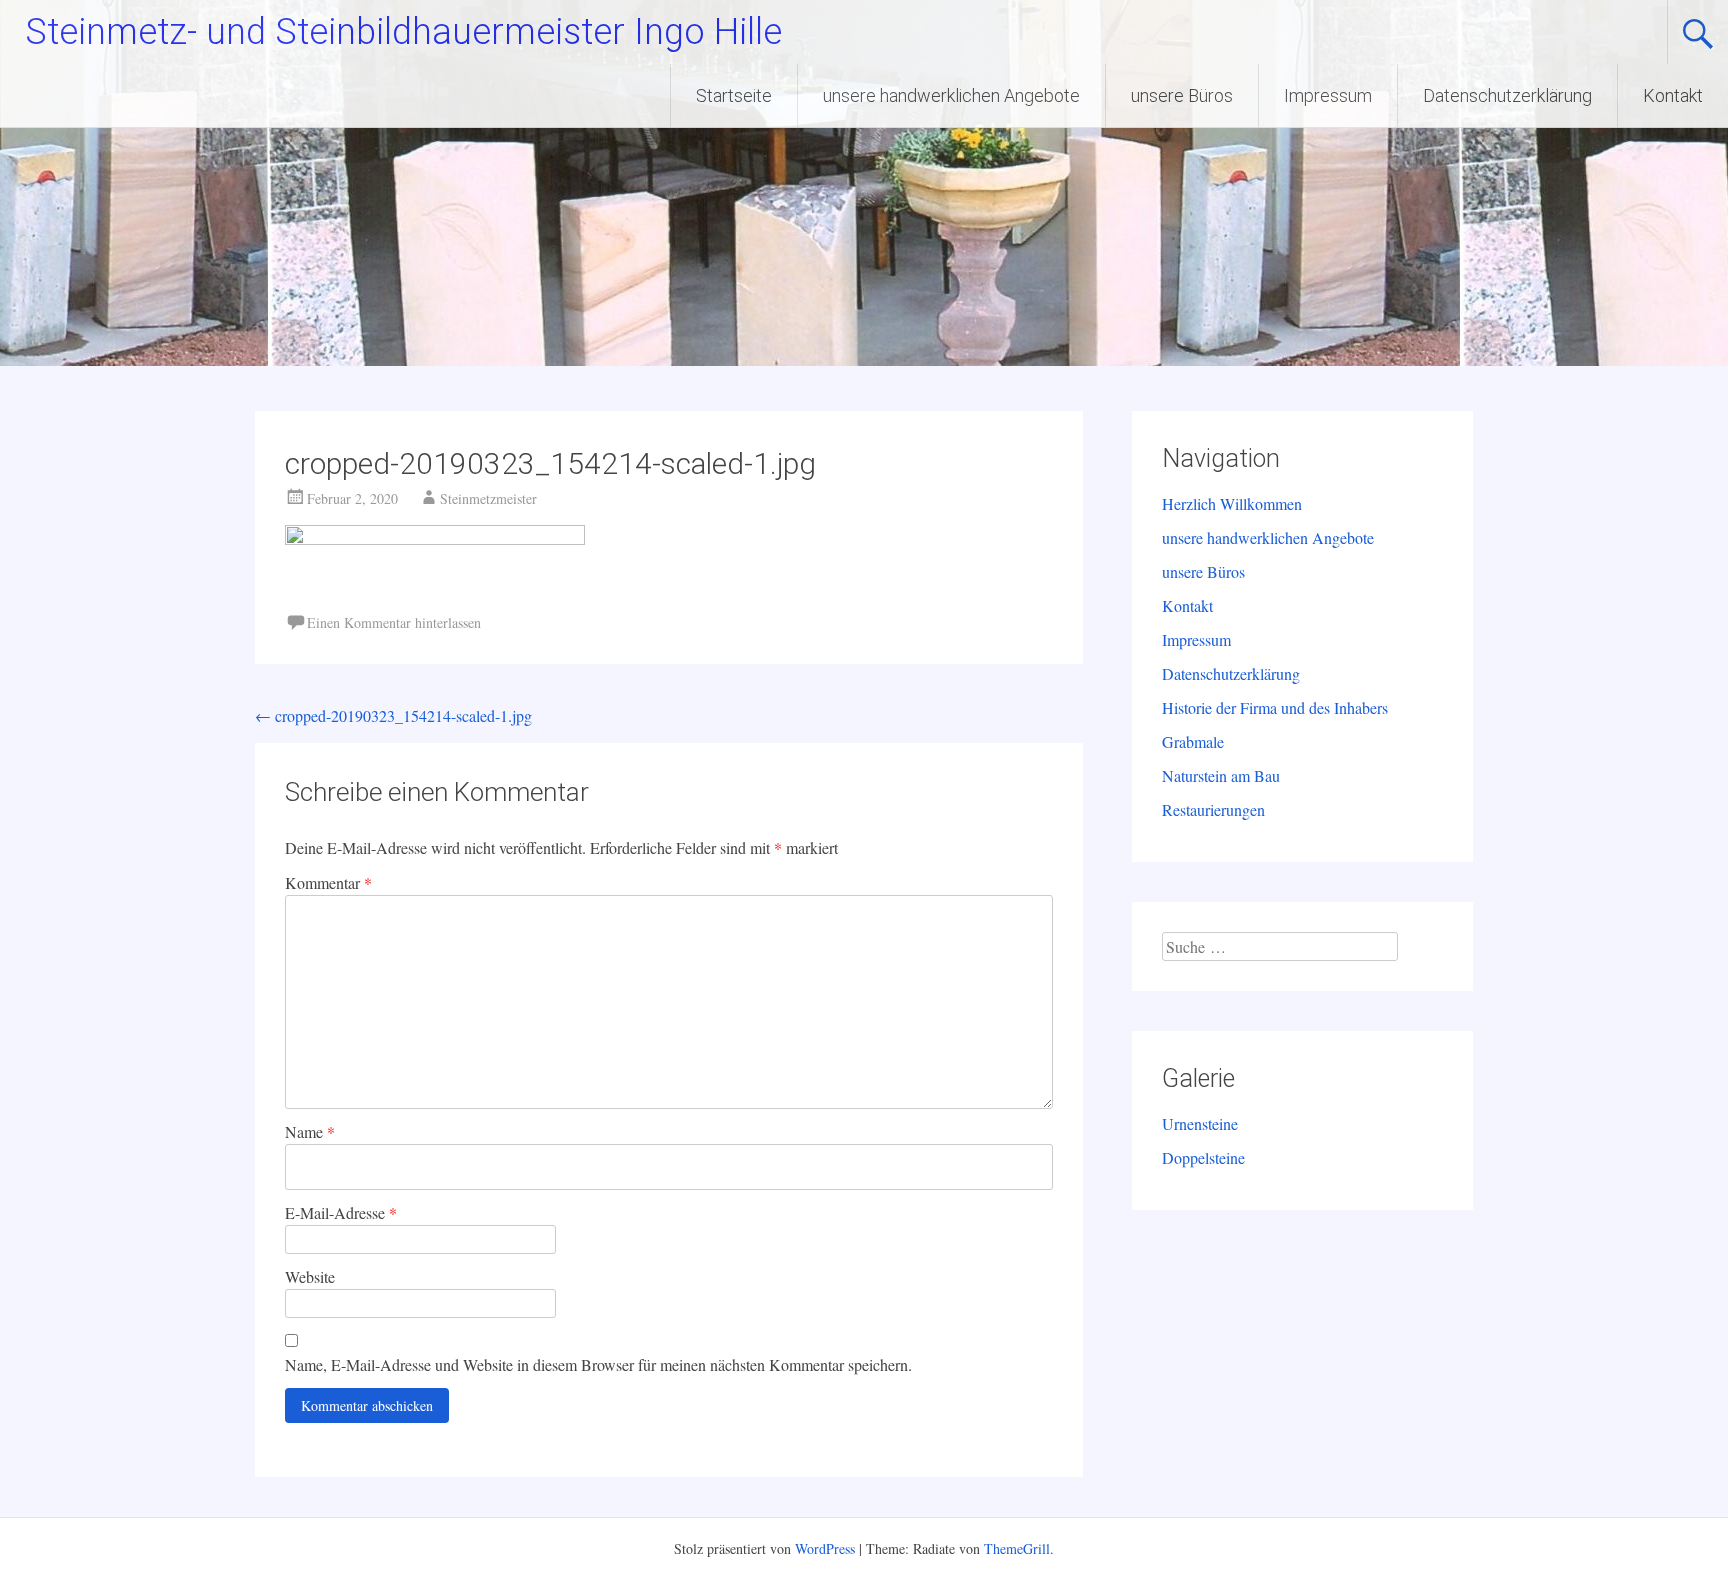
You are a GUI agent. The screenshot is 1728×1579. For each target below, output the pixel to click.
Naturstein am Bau (1221, 775)
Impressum (1328, 95)
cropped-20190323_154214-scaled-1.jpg (393, 715)
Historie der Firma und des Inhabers (1275, 707)
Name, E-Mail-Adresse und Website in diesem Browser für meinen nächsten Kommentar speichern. (598, 1364)
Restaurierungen (1213, 809)
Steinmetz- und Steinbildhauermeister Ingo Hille (403, 32)
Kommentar (328, 882)
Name (310, 1131)
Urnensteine (1200, 1123)
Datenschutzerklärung (1507, 95)
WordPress (825, 1548)
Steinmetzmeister (488, 498)
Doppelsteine (1203, 1157)
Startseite (734, 95)
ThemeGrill (1017, 1548)
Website (310, 1276)
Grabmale (1193, 741)
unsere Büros (1182, 95)
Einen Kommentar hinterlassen (394, 622)
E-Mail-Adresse (341, 1212)
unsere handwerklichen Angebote (951, 95)
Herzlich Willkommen (1232, 503)
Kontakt (1673, 95)
